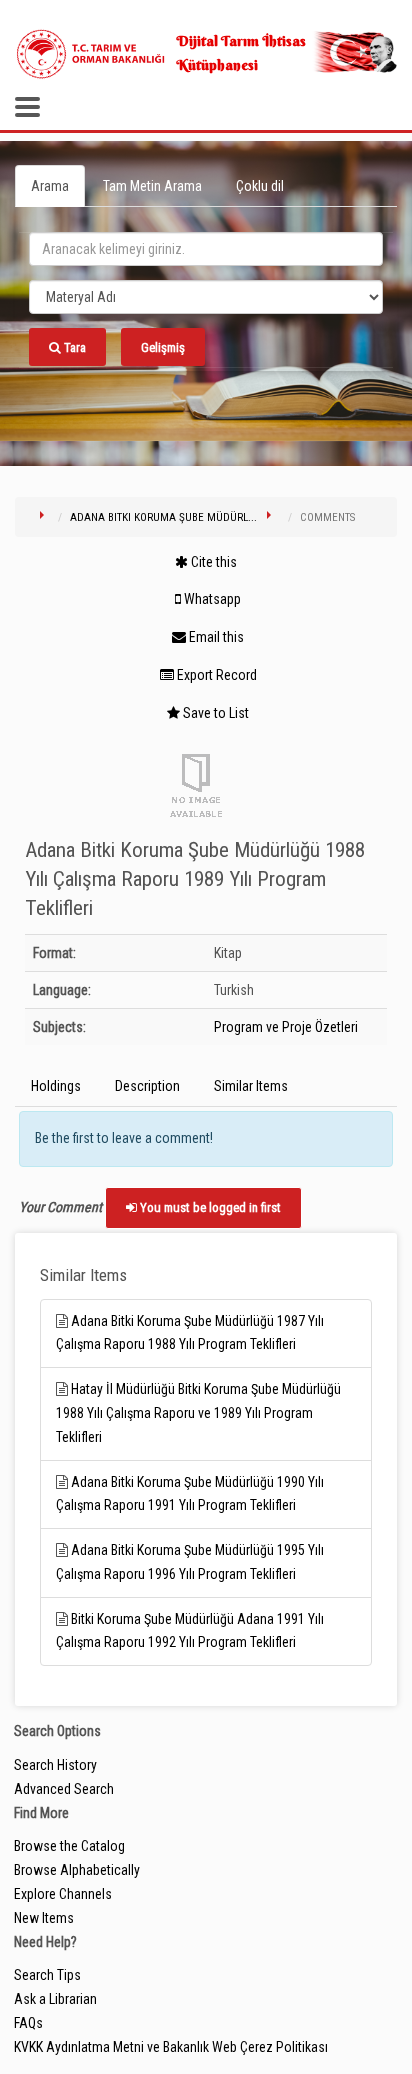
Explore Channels (63, 1894)
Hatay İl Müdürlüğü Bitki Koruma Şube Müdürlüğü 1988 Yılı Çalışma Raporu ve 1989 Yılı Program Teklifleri (198, 1413)
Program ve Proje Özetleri (286, 1027)
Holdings (56, 1086)
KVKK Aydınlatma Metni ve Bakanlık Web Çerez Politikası (171, 2047)
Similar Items (251, 1086)
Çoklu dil (260, 186)
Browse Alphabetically (77, 1870)
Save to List (214, 713)
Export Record (215, 675)
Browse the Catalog (69, 1846)
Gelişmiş (163, 347)
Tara (73, 347)
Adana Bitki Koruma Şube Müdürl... (163, 517)
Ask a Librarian (55, 1999)
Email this (215, 637)
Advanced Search (64, 1789)
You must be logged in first (209, 1207)
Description (147, 1086)
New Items (44, 1918)
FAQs (28, 2023)
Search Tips (47, 1975)
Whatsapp (211, 599)
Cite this (212, 562)
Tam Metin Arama (152, 186)
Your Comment (60, 1207)
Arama (50, 186)
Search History (55, 1765)
